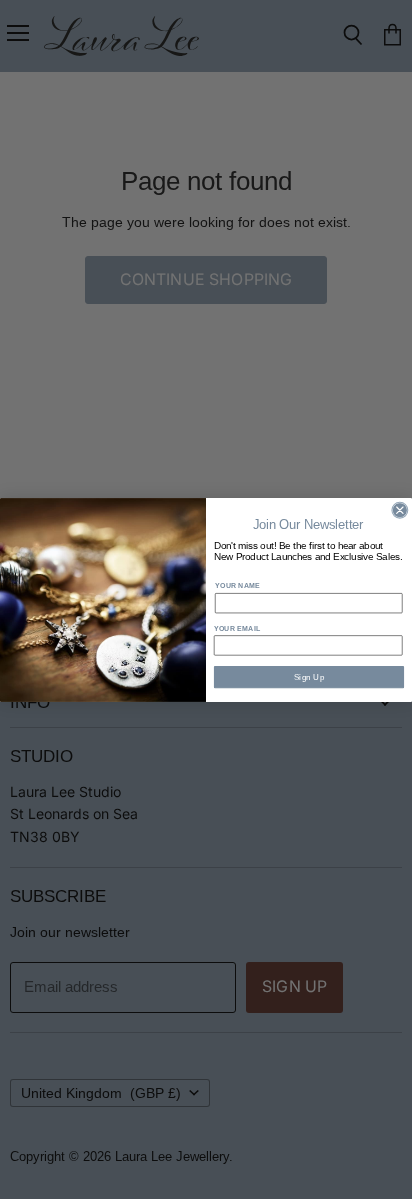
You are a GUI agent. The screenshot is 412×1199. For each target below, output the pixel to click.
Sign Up (309, 676)
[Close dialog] (400, 510)
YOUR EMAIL (237, 627)
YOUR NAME (237, 585)
